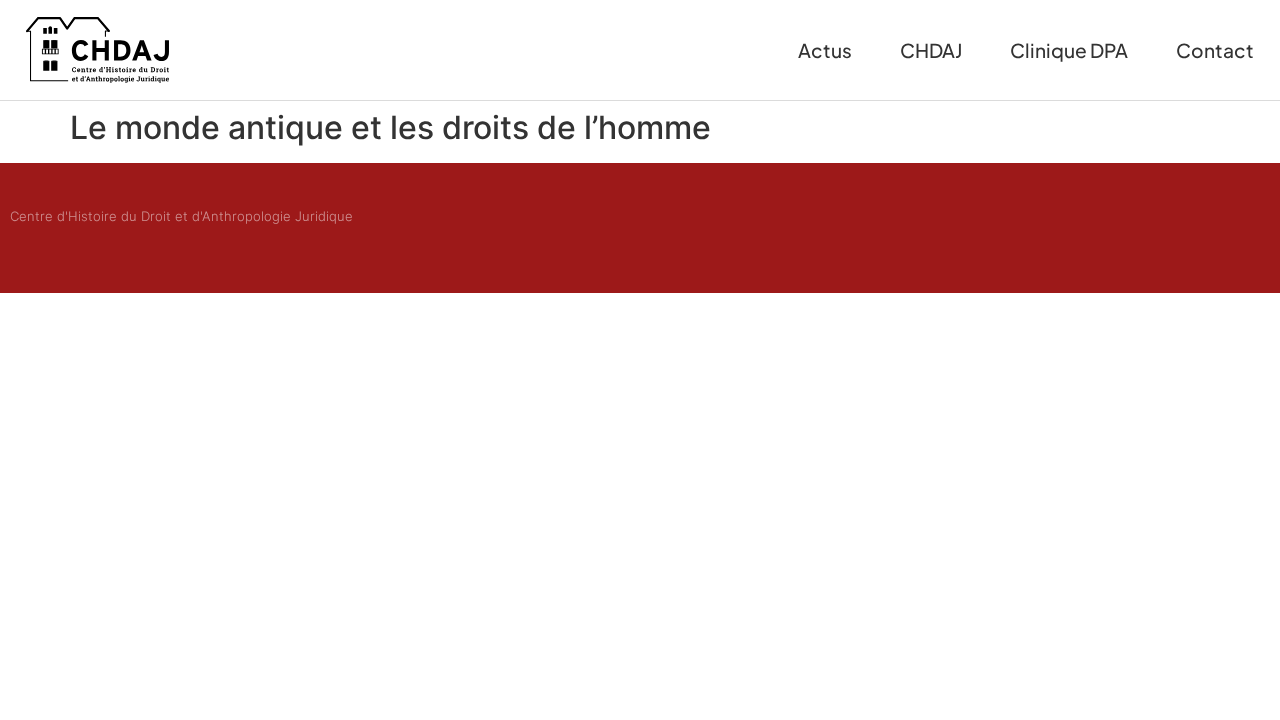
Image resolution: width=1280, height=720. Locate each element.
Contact (1215, 50)
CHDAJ (931, 50)
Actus (825, 50)
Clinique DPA (1069, 50)
